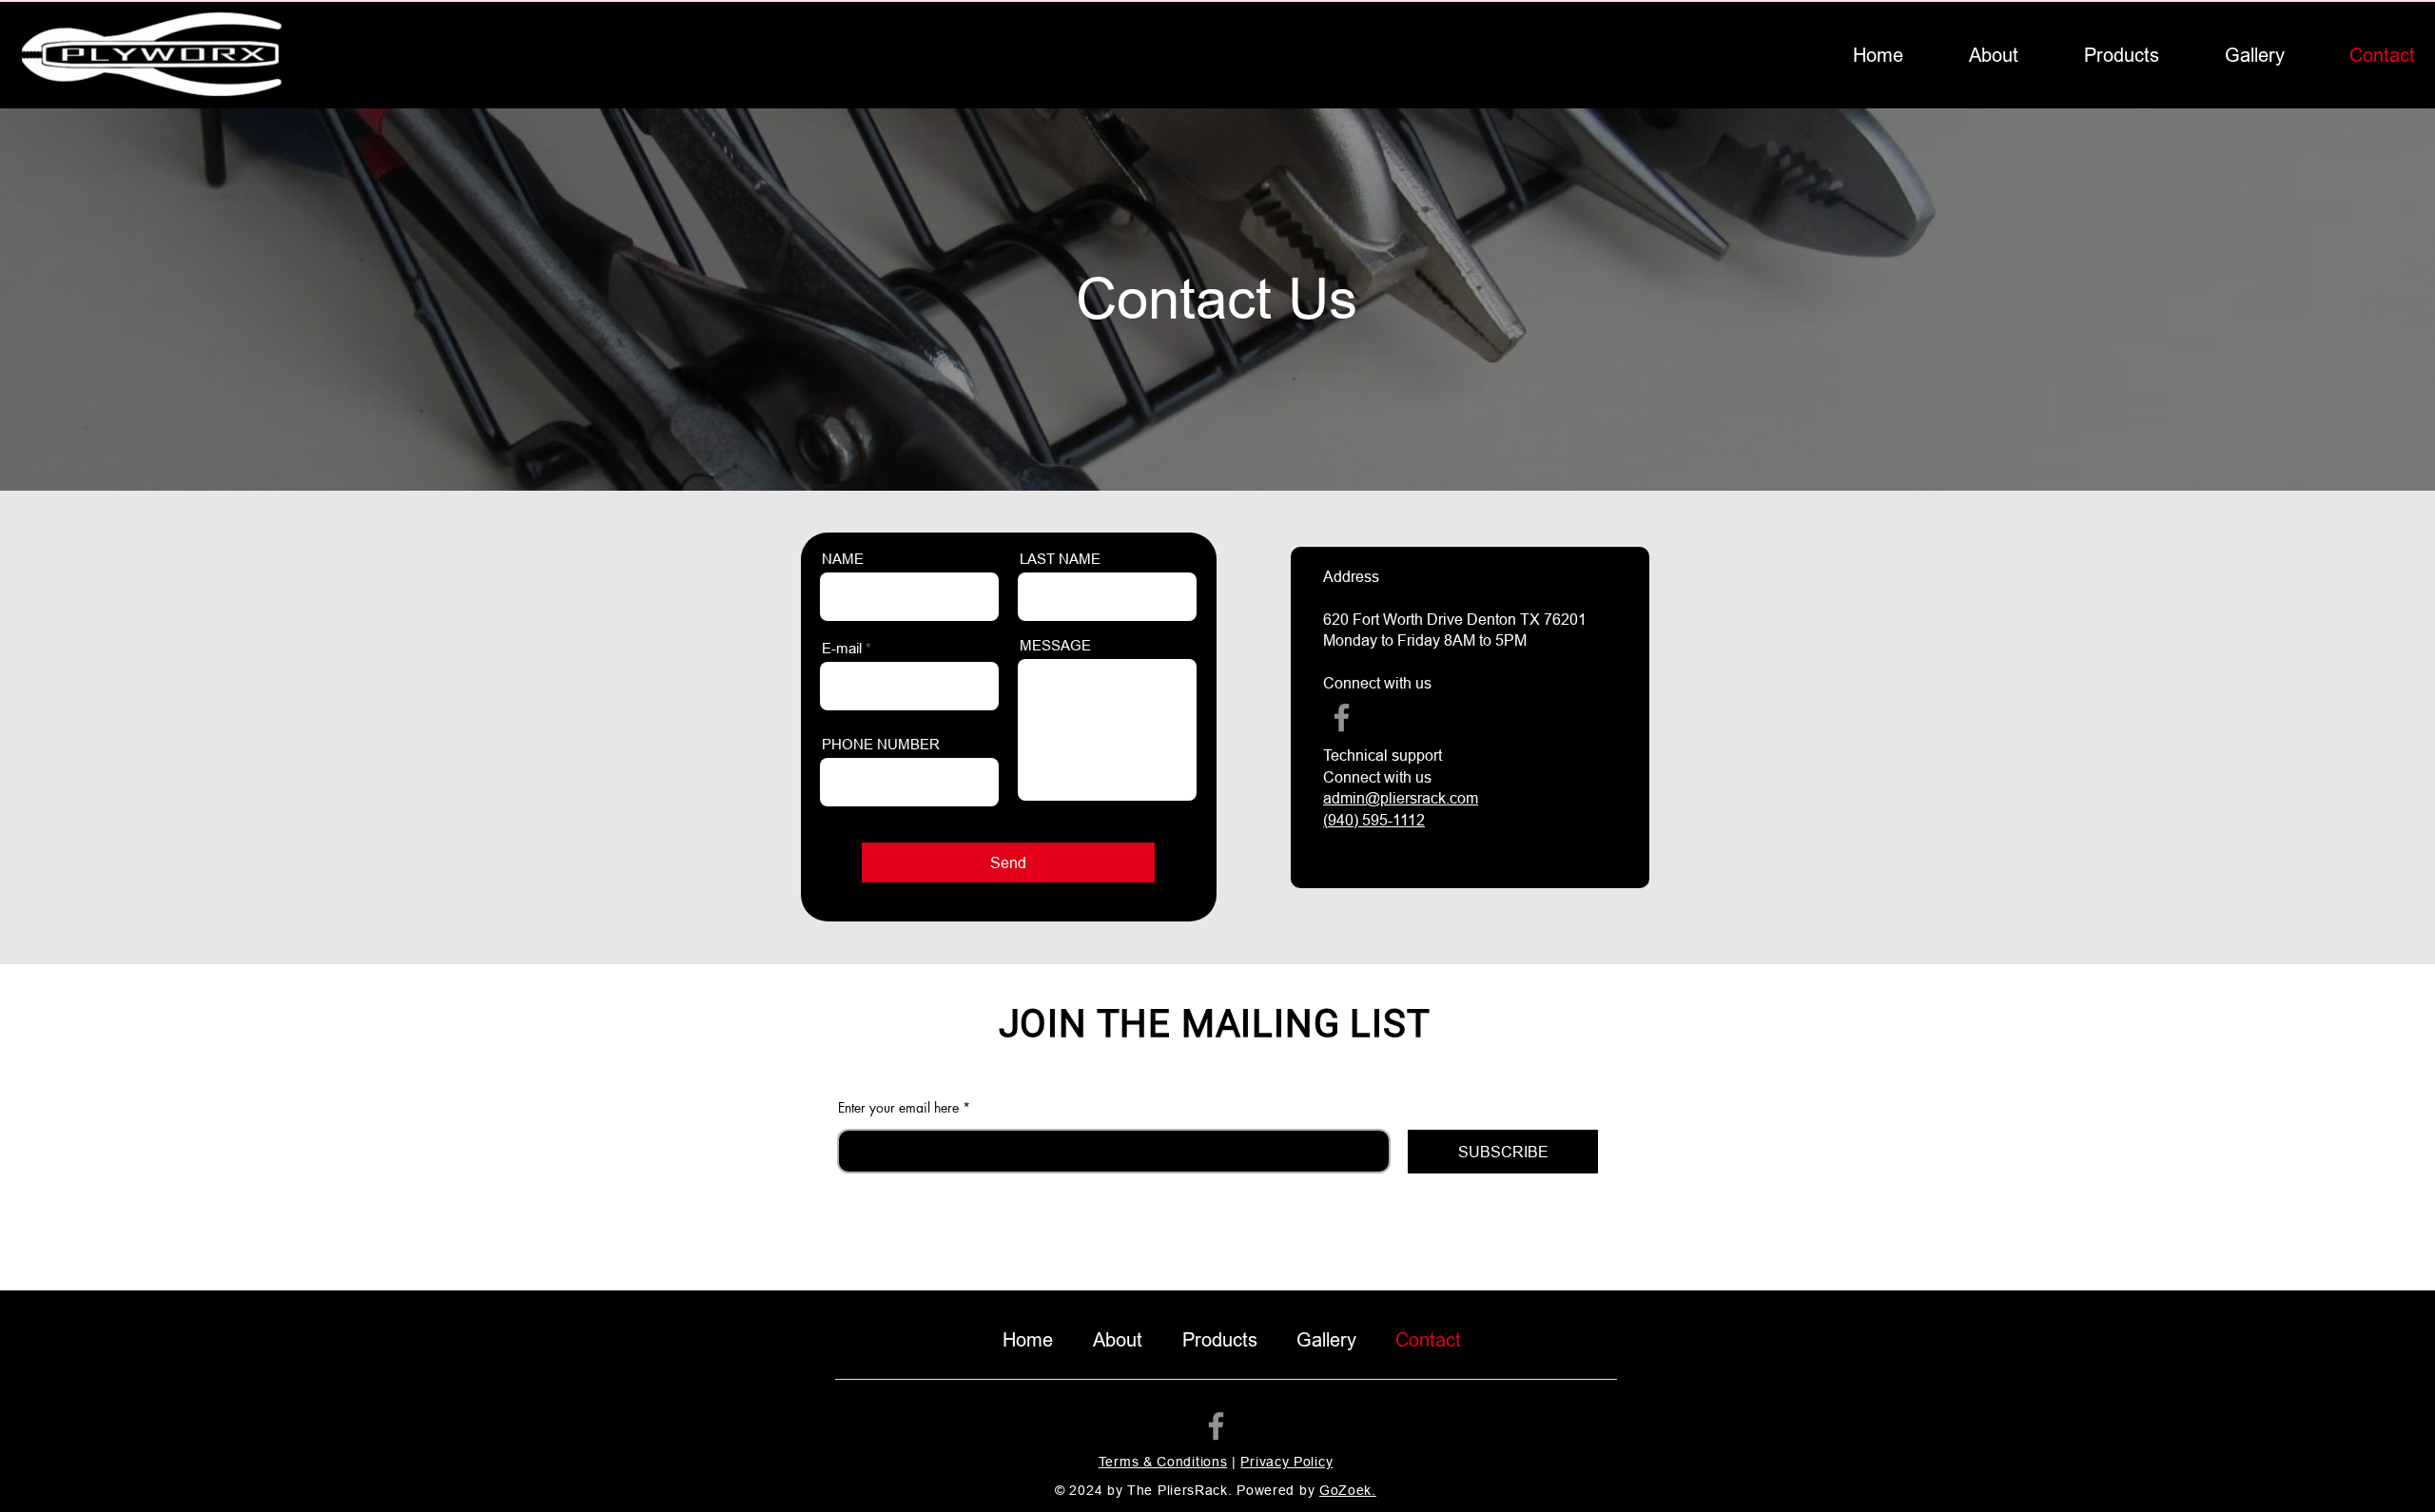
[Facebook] (1342, 717)
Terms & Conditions (1163, 1462)
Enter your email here (898, 1108)
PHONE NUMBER (881, 744)
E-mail (842, 648)
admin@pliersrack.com (1401, 798)
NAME (843, 559)
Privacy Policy (1286, 1462)
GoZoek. (1348, 1490)
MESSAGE (1055, 645)
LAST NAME (1060, 559)
